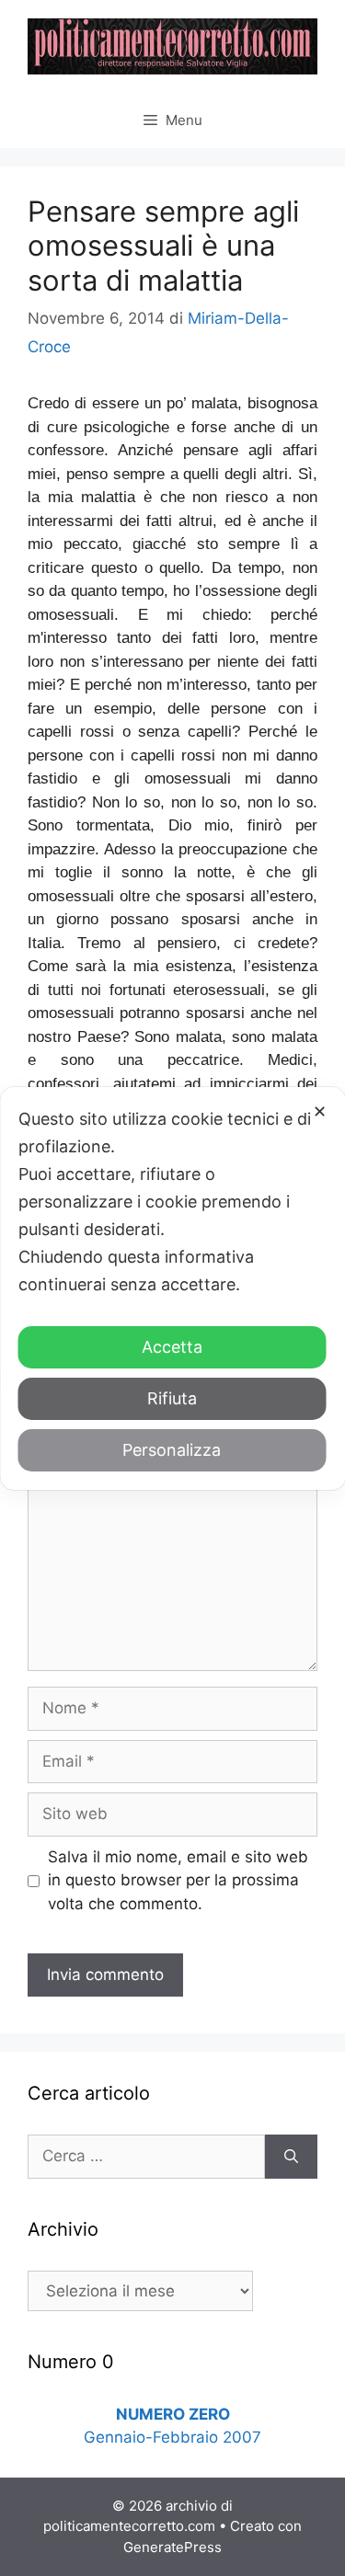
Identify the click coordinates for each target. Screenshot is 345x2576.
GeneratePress (172, 2547)
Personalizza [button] (172, 1450)
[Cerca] (291, 2157)
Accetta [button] (172, 1347)
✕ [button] (320, 1111)
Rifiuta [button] (172, 1398)
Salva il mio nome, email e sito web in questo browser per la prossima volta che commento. (178, 1880)
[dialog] (172, 1288)
